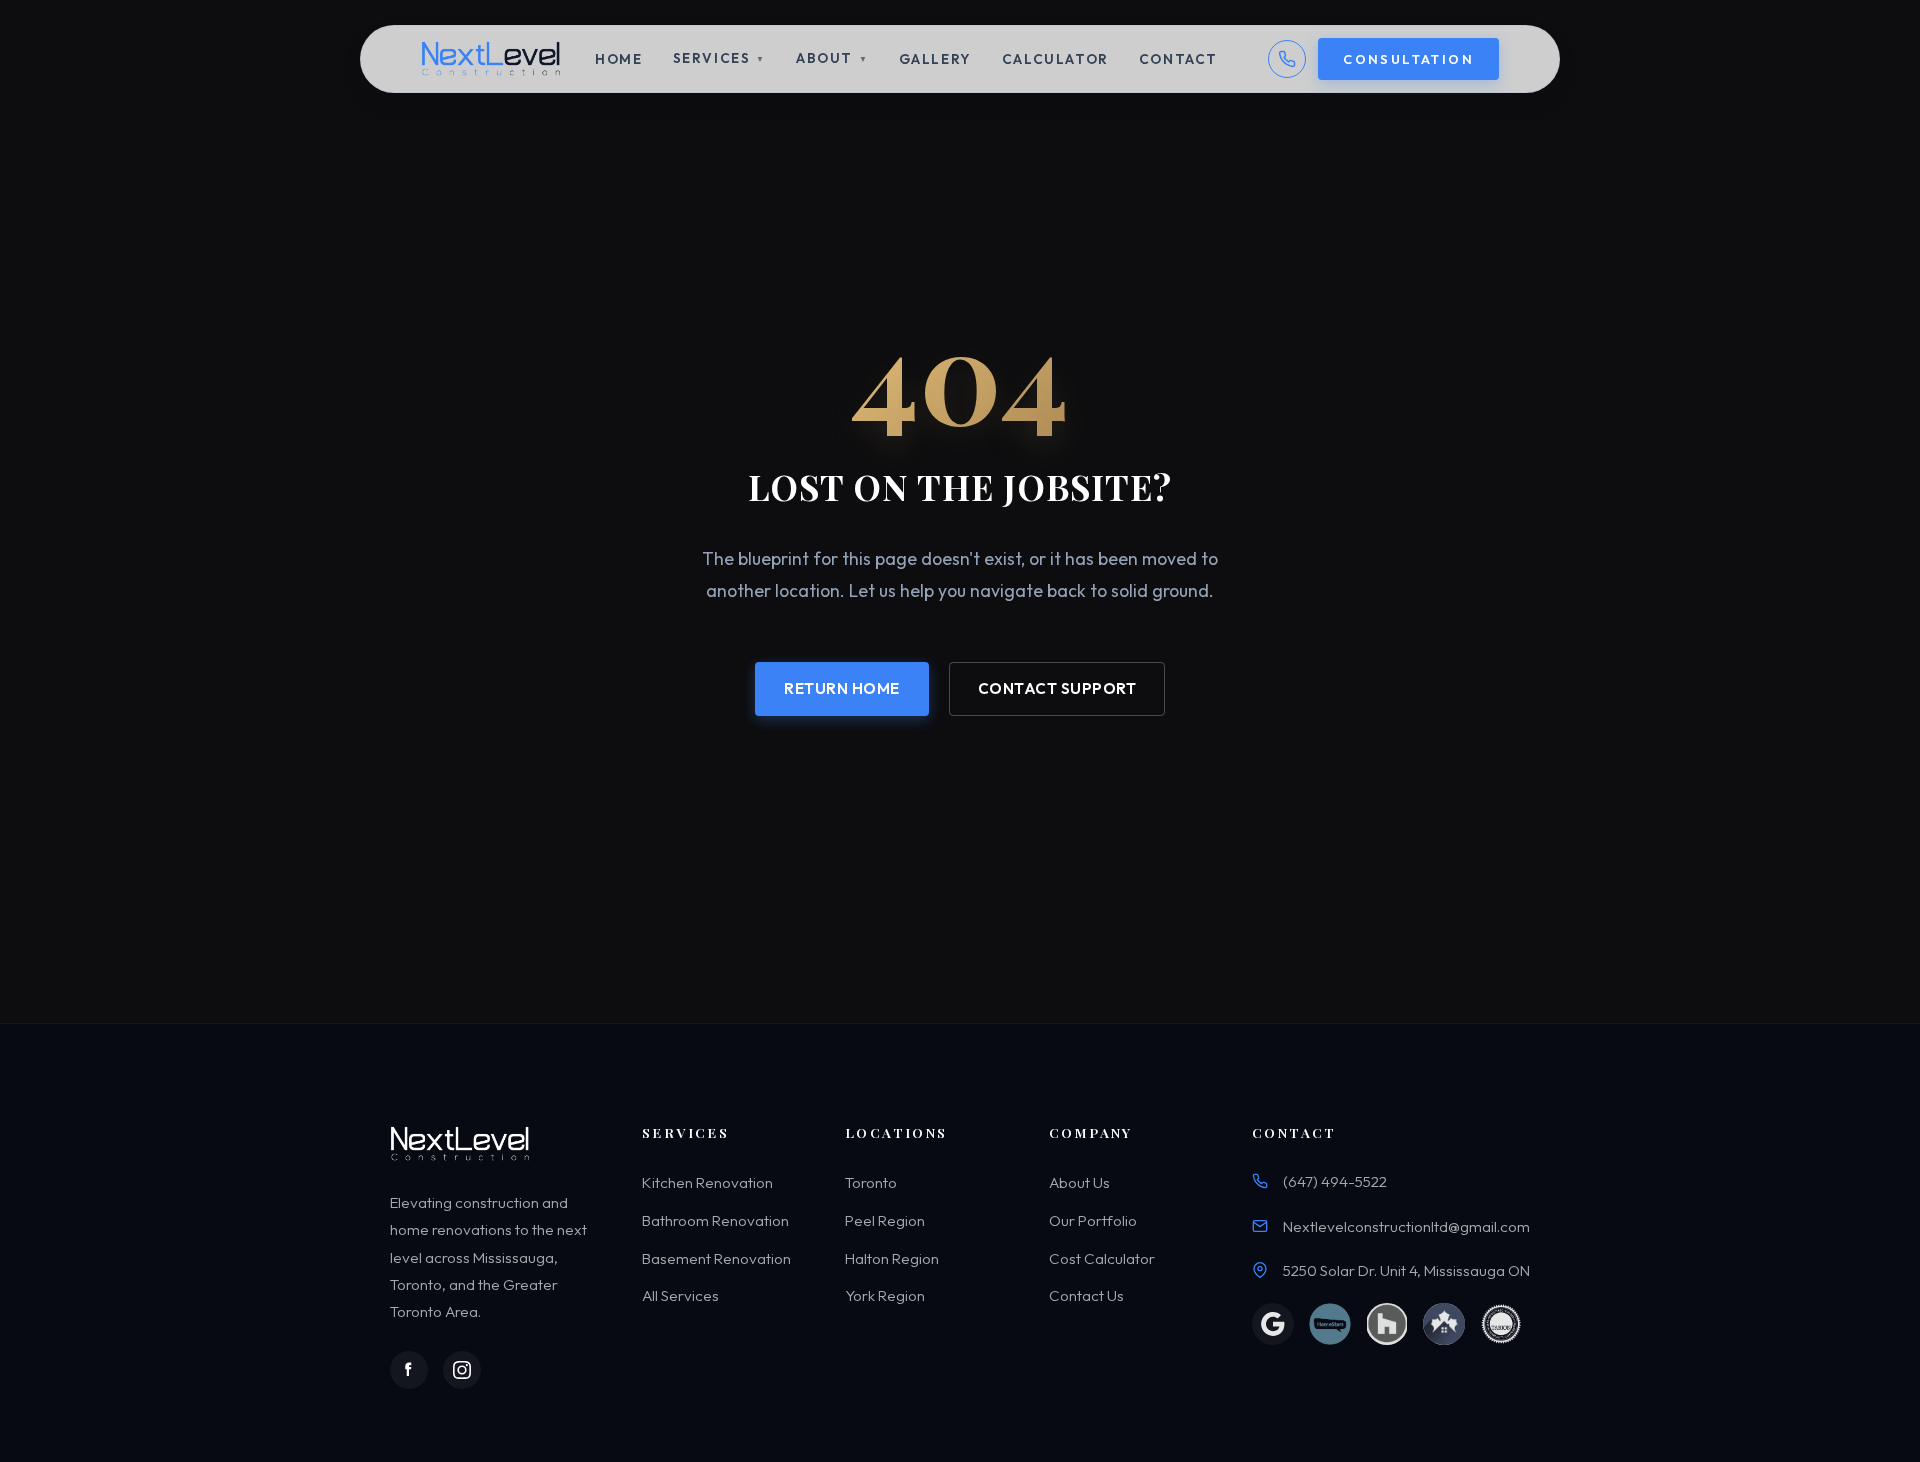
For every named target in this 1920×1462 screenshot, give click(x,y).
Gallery (935, 59)
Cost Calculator (1102, 1258)
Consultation (1408, 59)
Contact (1178, 59)
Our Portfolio (1093, 1220)
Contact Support (1057, 687)
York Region (885, 1295)
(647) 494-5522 (1335, 1182)
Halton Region (892, 1258)
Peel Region (885, 1220)
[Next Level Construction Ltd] (493, 59)
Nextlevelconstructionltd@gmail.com (1406, 1226)
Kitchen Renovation (707, 1183)
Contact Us (1086, 1295)
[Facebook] (409, 1370)
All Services (680, 1295)
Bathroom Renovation (715, 1220)
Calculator (1055, 59)
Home (618, 59)
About (832, 58)
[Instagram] (462, 1370)
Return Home (842, 687)
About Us (1079, 1183)
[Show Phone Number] (1287, 59)
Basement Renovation (716, 1258)
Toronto (871, 1183)
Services (719, 58)
